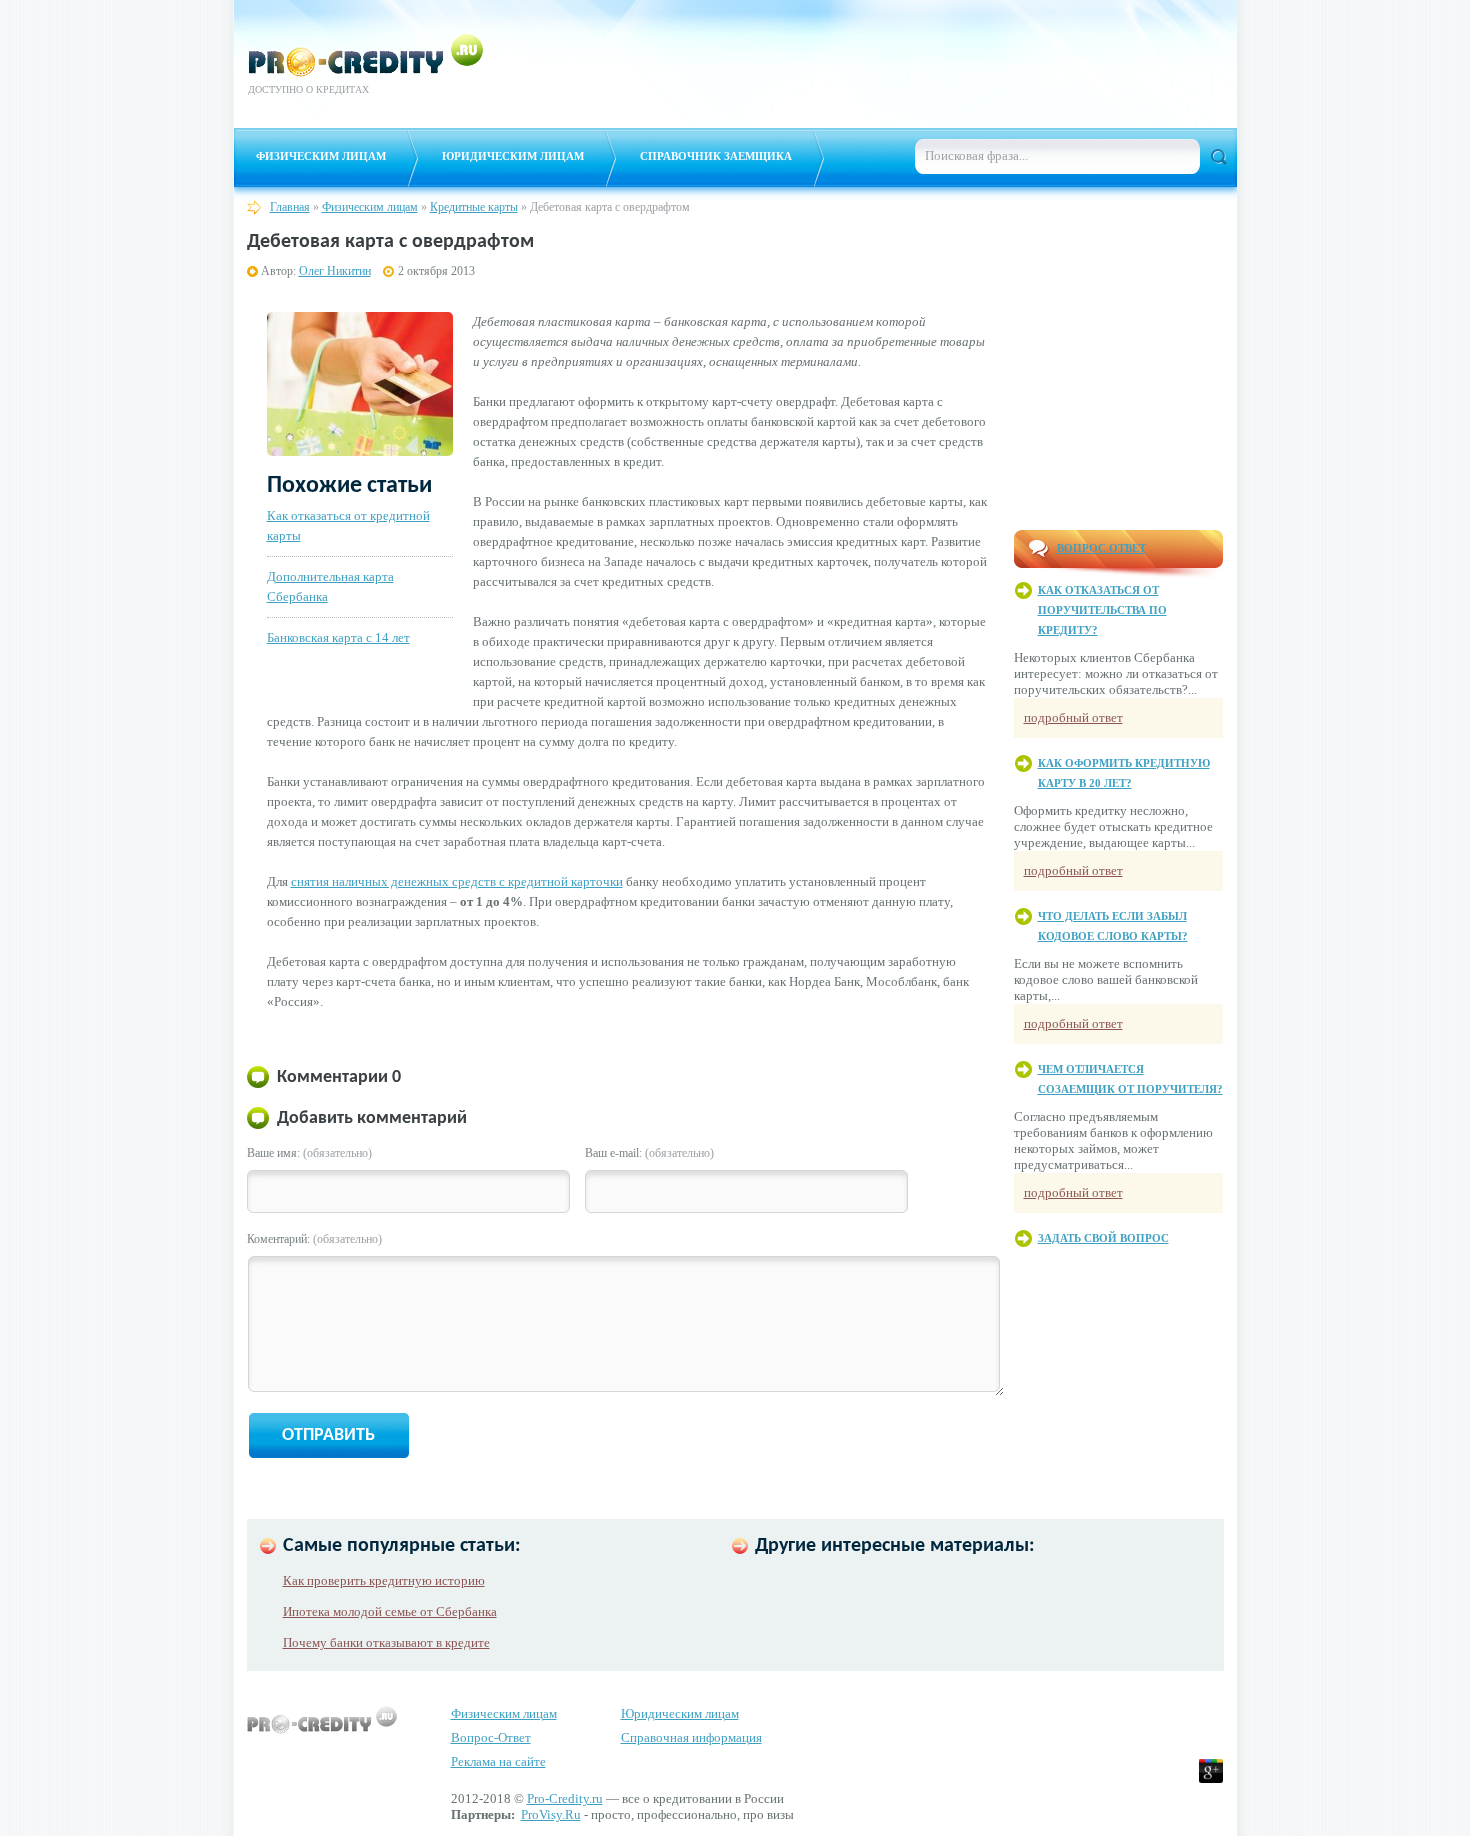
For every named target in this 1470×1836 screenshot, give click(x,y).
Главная (290, 207)
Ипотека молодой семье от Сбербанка (390, 1611)
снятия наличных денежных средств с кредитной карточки (457, 881)
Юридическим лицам (513, 156)
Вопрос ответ (1101, 548)
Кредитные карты (474, 207)
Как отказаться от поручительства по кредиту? (1102, 610)
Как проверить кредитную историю (384, 1580)
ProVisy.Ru (551, 1814)
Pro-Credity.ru (565, 1798)
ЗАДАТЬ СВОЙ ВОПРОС (1103, 1238)
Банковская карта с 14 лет (338, 637)
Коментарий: (314, 1239)
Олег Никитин (335, 271)
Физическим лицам (321, 156)
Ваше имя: (309, 1153)
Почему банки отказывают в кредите (386, 1642)
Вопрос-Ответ (491, 1737)
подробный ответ (1073, 717)
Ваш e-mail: (649, 1153)
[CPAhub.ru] (1173, 98)
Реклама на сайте (498, 1761)
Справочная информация (691, 1737)
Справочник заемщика (716, 156)
